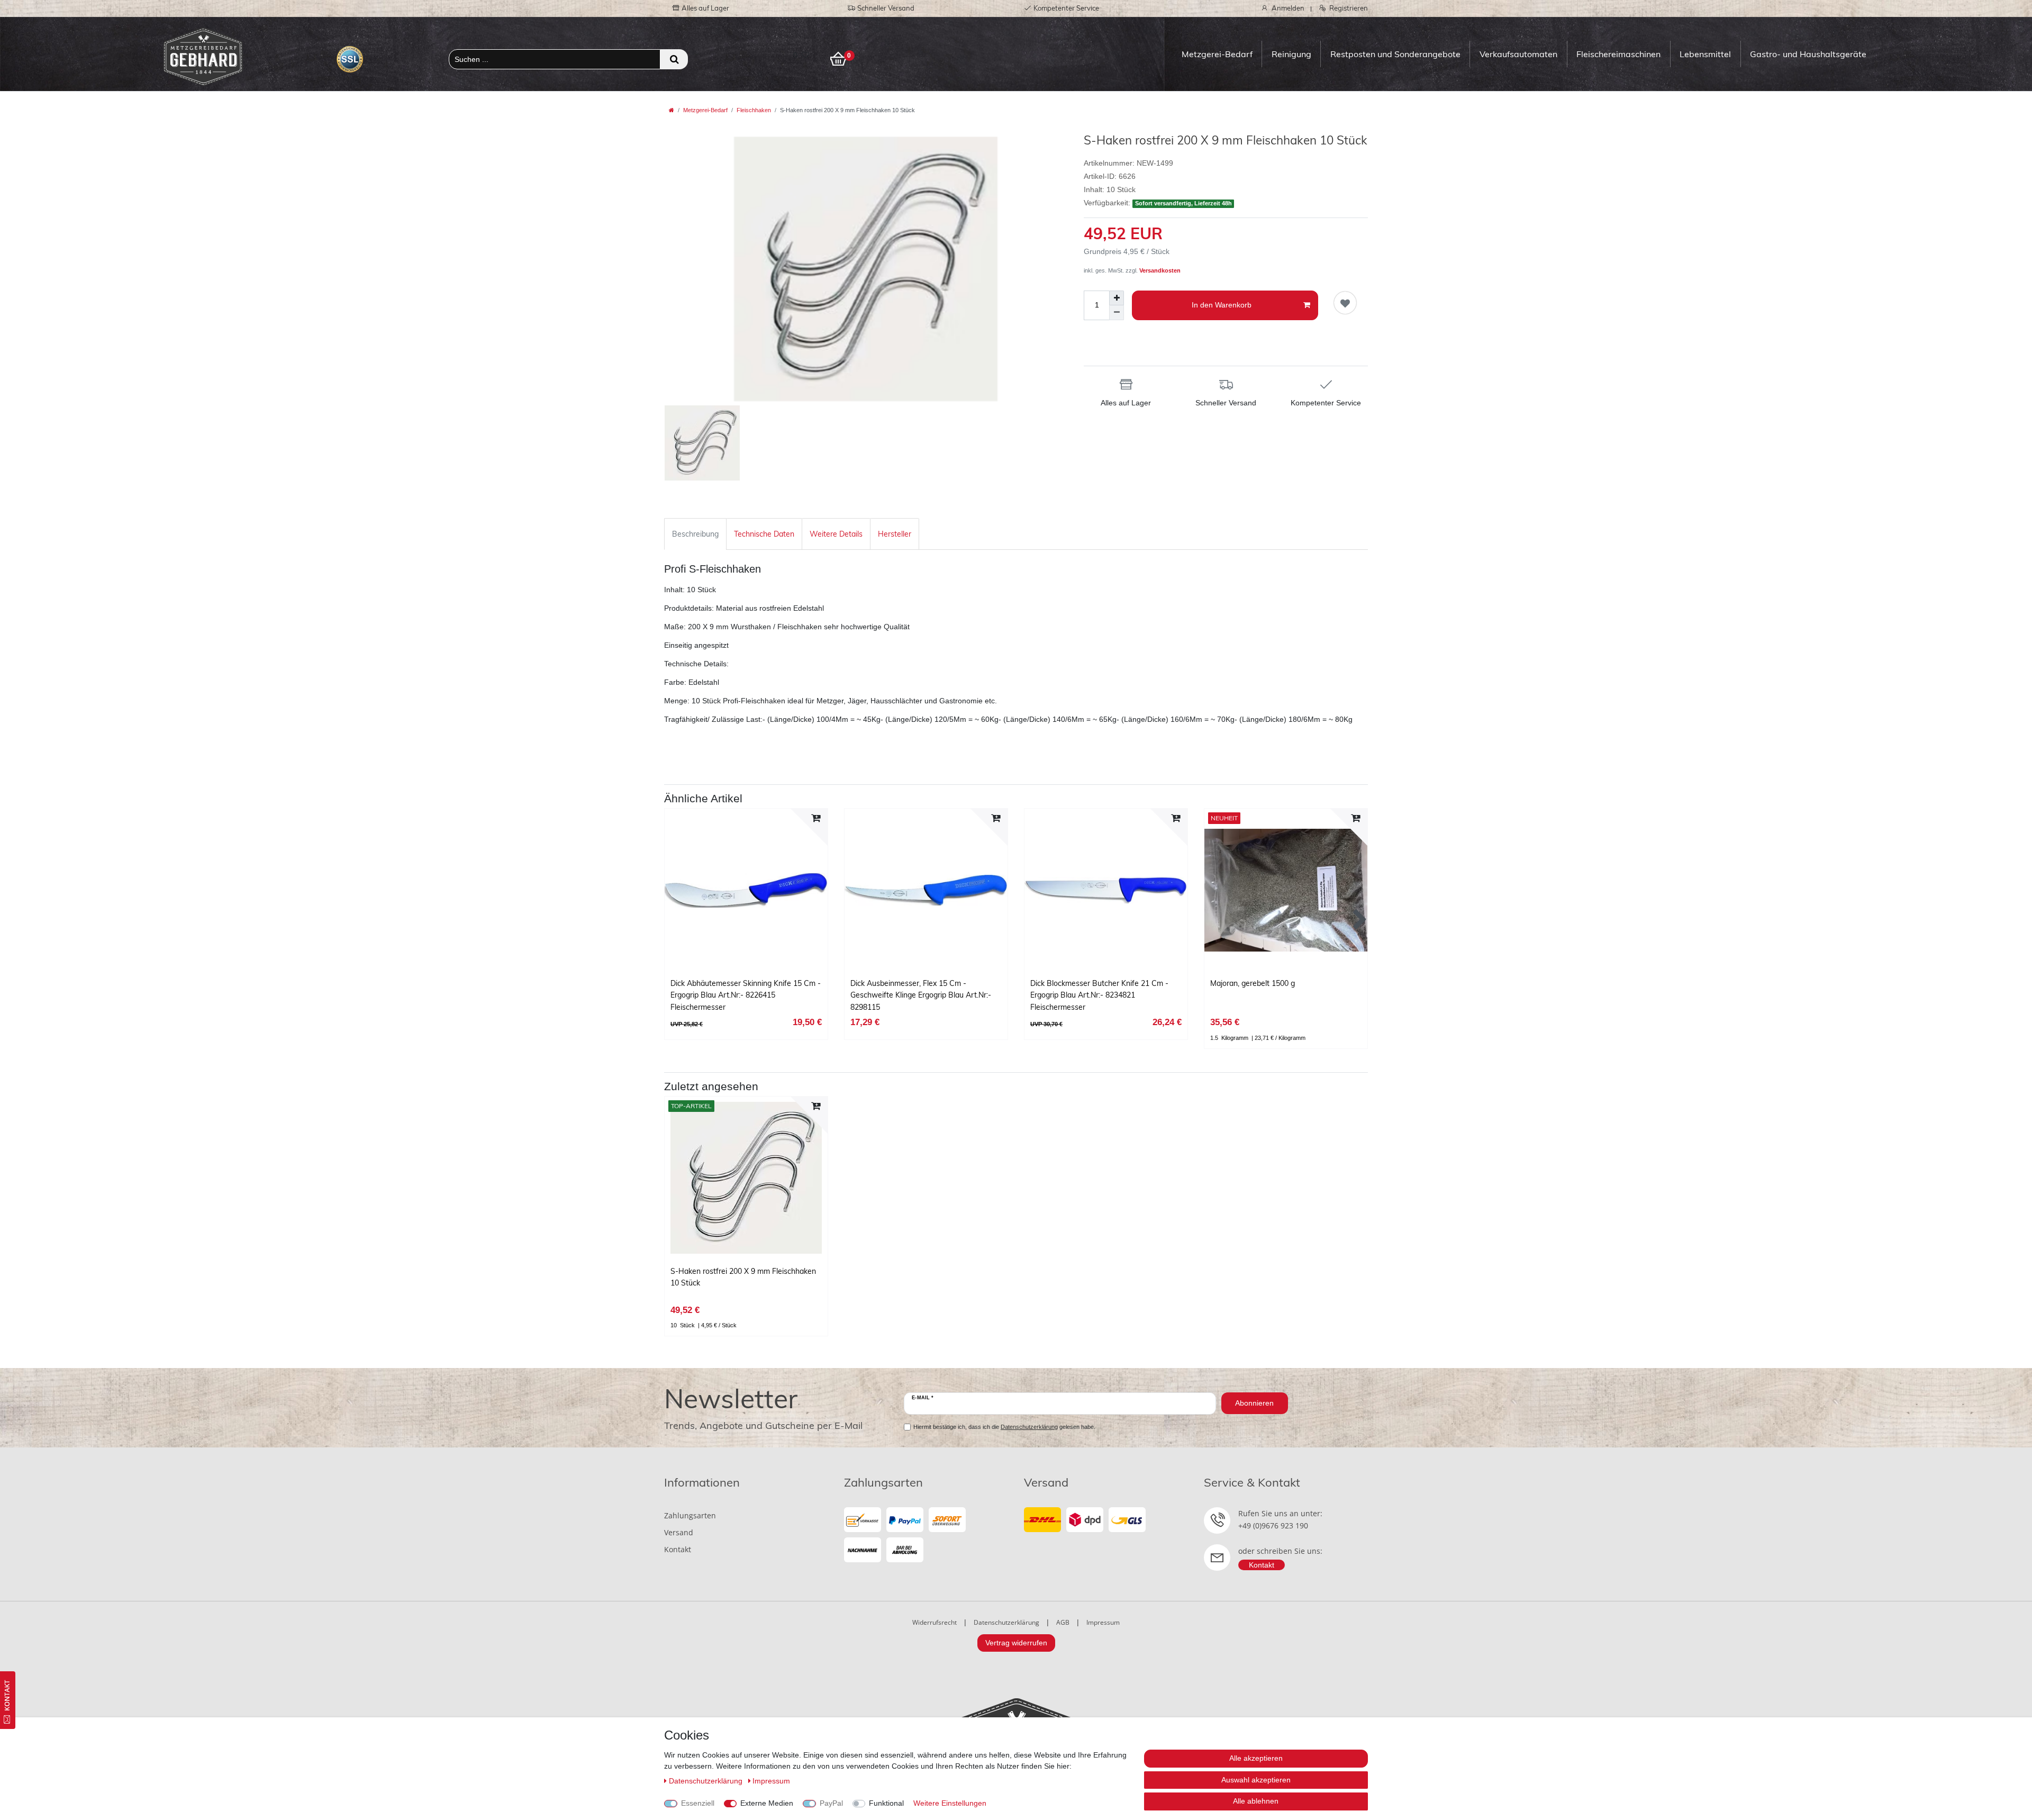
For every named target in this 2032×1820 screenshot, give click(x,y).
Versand (679, 1532)
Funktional (886, 1803)
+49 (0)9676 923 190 (1273, 1525)
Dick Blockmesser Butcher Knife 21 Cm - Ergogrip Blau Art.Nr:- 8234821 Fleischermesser (1099, 995)
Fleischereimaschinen (1618, 54)
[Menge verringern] (1117, 313)
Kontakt (678, 1549)
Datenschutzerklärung (1006, 1622)
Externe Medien (767, 1803)
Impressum (1103, 1622)
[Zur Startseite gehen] (672, 110)
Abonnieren (1254, 1403)
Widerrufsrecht (935, 1622)
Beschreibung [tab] (695, 534)
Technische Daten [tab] (764, 534)
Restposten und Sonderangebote (1395, 54)
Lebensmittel (1705, 54)
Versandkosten (1160, 270)
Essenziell (698, 1803)
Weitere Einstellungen (950, 1803)
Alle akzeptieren (1256, 1758)
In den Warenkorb (1222, 305)
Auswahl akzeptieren (1256, 1780)
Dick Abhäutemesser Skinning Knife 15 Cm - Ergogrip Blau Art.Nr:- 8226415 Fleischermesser (746, 995)
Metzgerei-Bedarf (1217, 54)
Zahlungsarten (690, 1515)
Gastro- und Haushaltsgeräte (1808, 54)
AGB (1063, 1622)
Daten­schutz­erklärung (707, 1781)
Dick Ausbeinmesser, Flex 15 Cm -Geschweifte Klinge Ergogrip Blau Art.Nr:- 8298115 (921, 995)
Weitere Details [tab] (836, 534)
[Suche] (674, 59)
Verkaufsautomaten (1518, 54)
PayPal (831, 1803)
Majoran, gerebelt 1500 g (1253, 983)
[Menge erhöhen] (1117, 298)
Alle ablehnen (1256, 1801)
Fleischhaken (754, 110)
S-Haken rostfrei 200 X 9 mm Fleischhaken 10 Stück (743, 1277)
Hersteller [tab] (895, 534)
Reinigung (1291, 54)
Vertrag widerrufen (1016, 1643)
